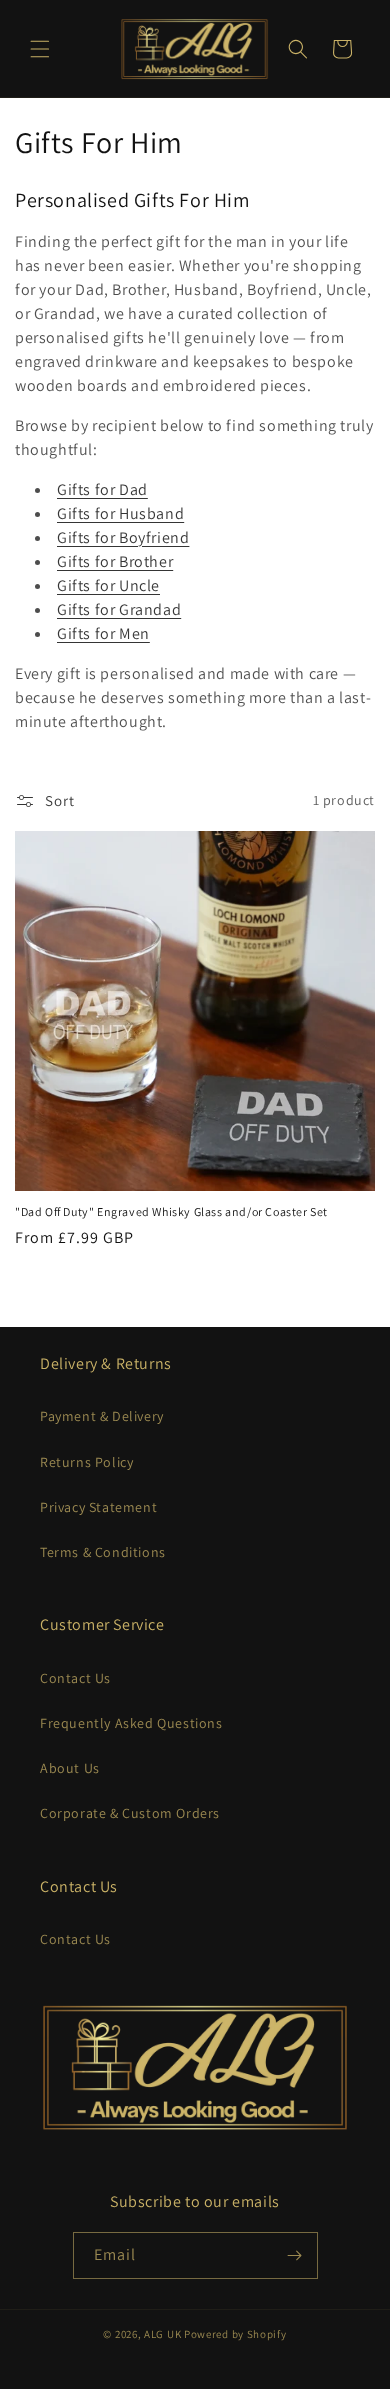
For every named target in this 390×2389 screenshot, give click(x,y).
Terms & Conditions (103, 1552)
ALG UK (164, 2334)
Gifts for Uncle (108, 585)
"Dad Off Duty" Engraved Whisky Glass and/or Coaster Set (171, 1211)
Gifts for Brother (115, 561)
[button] (40, 49)
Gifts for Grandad (119, 609)
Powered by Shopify (235, 2334)
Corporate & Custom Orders (130, 1813)
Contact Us (75, 1678)
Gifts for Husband (120, 513)
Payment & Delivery (102, 1416)
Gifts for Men (103, 633)
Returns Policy (86, 1462)
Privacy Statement (98, 1507)
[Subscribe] (295, 2255)
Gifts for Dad (102, 489)
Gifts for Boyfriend (123, 537)
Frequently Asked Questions (131, 1723)
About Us (70, 1768)
